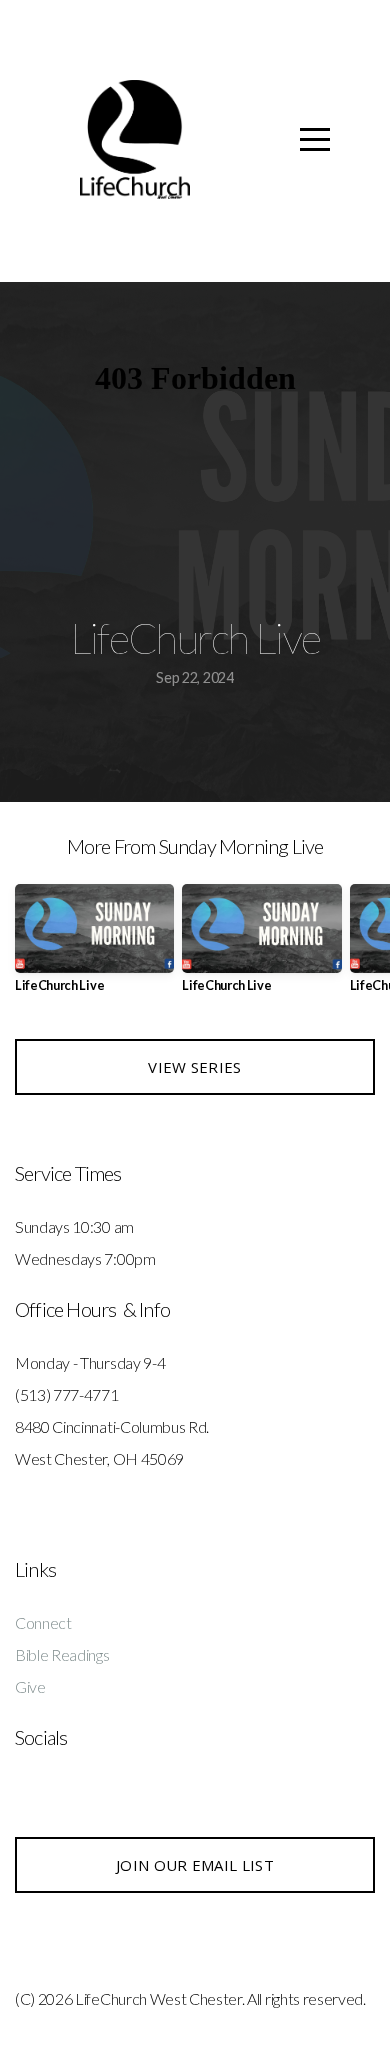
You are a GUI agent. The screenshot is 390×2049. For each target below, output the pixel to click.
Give (30, 1686)
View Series (194, 1067)
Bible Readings (62, 1654)
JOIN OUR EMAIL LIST (195, 1865)
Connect (43, 1622)
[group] (94, 946)
